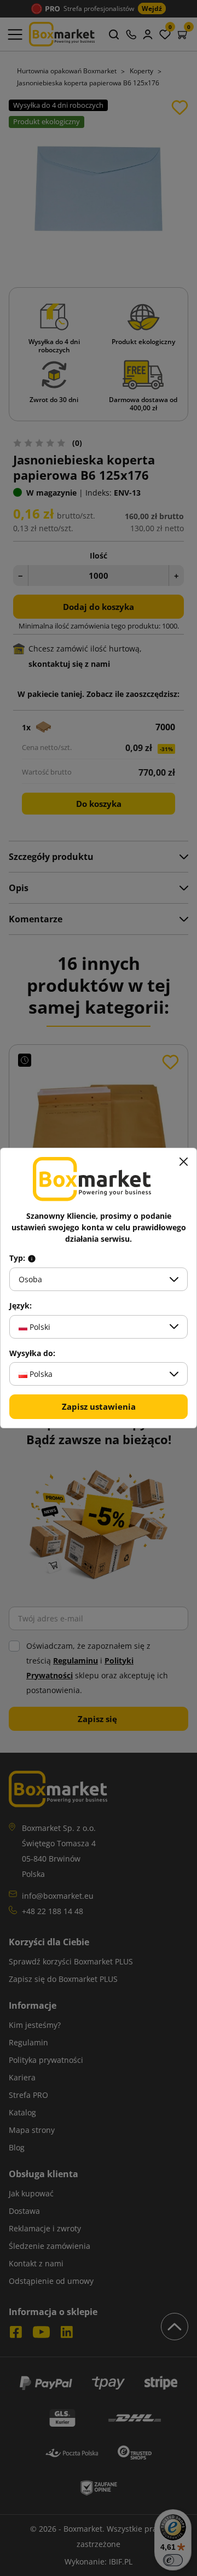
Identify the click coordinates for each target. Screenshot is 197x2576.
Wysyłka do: (32, 1353)
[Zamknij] (183, 1161)
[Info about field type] (32, 1258)
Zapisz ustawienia (99, 1406)
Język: (21, 1306)
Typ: (18, 1258)
